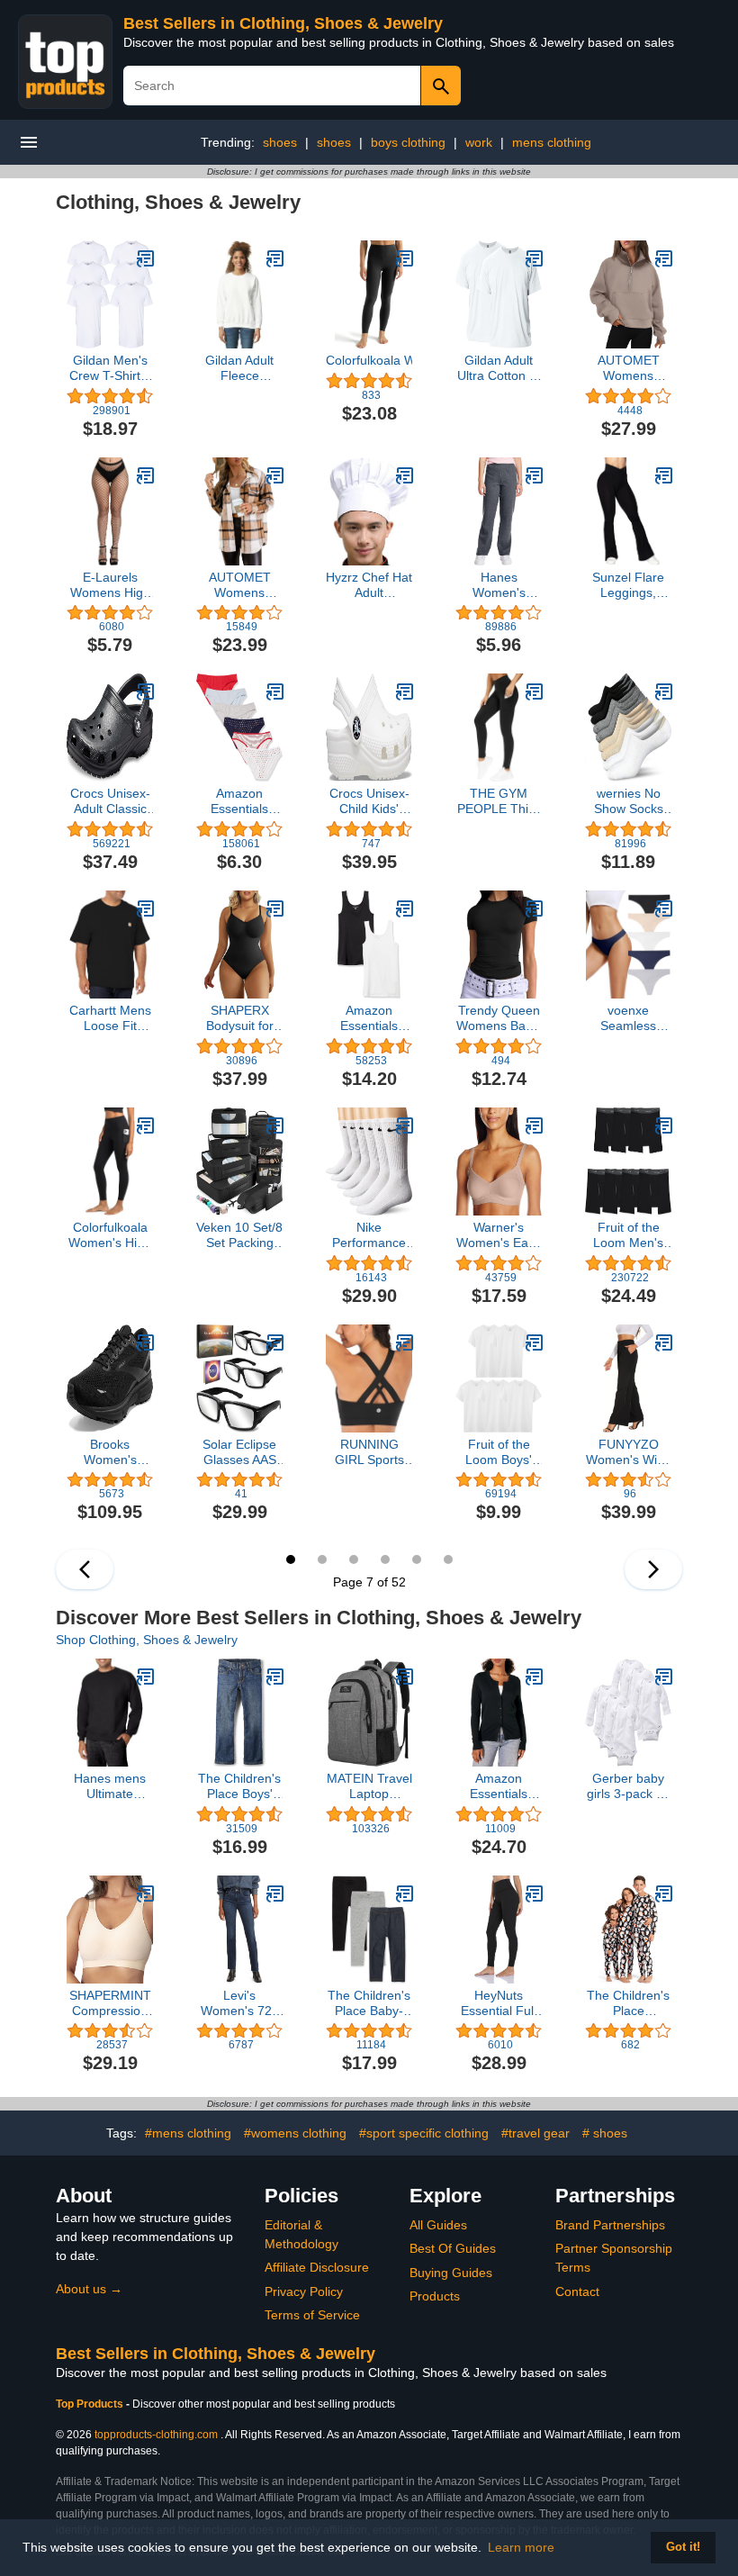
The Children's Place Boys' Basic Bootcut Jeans (239, 1786)
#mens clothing (188, 2133)
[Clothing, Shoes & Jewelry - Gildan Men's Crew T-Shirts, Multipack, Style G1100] (146, 258)
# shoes (605, 2133)
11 (417, 1559)
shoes (280, 142)
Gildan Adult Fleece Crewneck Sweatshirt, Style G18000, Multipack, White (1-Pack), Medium (240, 368)
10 (385, 1559)
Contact (577, 2291)
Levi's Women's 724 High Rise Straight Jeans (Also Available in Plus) (239, 2003)
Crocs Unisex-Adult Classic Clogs (110, 801)
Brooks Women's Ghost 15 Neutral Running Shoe (110, 1452)
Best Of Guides (453, 2248)
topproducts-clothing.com (156, 2435)
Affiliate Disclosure (317, 2267)
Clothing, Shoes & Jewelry (178, 202)
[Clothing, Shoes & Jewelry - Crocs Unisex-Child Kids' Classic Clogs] (405, 691)
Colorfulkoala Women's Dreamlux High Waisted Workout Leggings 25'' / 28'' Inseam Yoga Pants (369, 360)
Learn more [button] (521, 2547)
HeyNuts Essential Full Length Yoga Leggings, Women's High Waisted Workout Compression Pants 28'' (499, 2003)
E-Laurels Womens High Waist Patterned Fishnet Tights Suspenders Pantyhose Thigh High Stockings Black (110, 585)
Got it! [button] (683, 2547)
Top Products (91, 2404)
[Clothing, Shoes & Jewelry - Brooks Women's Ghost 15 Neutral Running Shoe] (146, 1342)
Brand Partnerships (610, 2225)
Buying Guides (451, 2273)
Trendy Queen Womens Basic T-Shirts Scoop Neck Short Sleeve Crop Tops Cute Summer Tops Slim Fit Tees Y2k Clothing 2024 (499, 1018)
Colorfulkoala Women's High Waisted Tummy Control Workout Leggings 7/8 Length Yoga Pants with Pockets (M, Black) (110, 1235)
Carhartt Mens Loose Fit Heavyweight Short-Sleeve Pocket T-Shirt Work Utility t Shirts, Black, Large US (110, 1018)
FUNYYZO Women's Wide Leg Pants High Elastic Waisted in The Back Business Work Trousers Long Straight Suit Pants (629, 1452)
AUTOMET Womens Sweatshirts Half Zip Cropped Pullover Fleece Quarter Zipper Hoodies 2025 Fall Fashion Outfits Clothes (628, 368)
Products (435, 2296)
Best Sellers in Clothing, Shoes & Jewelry (283, 23)
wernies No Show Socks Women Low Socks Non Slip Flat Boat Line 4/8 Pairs (629, 801)
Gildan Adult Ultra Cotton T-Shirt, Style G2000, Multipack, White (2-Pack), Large (499, 368)
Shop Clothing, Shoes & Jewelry (147, 1640)
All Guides (438, 2225)
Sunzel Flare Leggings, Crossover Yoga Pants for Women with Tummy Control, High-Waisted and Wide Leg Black (629, 585)
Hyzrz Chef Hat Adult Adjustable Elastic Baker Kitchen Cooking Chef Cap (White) (369, 585)
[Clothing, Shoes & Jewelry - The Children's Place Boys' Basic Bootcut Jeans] (275, 1677)
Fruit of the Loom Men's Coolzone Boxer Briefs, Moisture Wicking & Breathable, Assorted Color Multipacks (628, 1235)
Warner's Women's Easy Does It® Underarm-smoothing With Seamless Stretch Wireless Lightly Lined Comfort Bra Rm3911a (499, 1235)
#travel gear (535, 2133)
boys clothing (408, 142)
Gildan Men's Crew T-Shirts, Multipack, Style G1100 (110, 368)
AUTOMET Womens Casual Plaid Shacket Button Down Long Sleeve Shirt (239, 585)
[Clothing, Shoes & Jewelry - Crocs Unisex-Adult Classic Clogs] (146, 691)
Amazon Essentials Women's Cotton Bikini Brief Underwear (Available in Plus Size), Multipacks (240, 801)
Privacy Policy (304, 2291)
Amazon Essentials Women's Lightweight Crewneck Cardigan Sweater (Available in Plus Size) (499, 1786)
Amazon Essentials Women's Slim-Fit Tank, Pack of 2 (369, 1018)
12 (448, 1559)
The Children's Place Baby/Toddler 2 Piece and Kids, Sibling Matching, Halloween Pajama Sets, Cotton (629, 2003)
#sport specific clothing (424, 2133)
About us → (89, 2289)
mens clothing (552, 142)
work (479, 142)
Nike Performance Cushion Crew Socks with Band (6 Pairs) (369, 1235)
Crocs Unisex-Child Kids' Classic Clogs (369, 801)
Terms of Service (312, 2315)
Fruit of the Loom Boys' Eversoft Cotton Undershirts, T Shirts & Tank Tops (499, 1452)
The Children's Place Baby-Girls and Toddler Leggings (369, 2003)
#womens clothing (295, 2133)
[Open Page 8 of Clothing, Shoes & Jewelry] (653, 1569)
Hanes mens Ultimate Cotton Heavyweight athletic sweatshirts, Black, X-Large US (110, 1786)
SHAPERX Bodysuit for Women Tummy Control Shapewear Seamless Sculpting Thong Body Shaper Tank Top (239, 1018)
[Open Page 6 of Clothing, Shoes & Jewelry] (85, 1569)
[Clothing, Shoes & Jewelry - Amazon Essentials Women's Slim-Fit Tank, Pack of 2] (405, 908)
